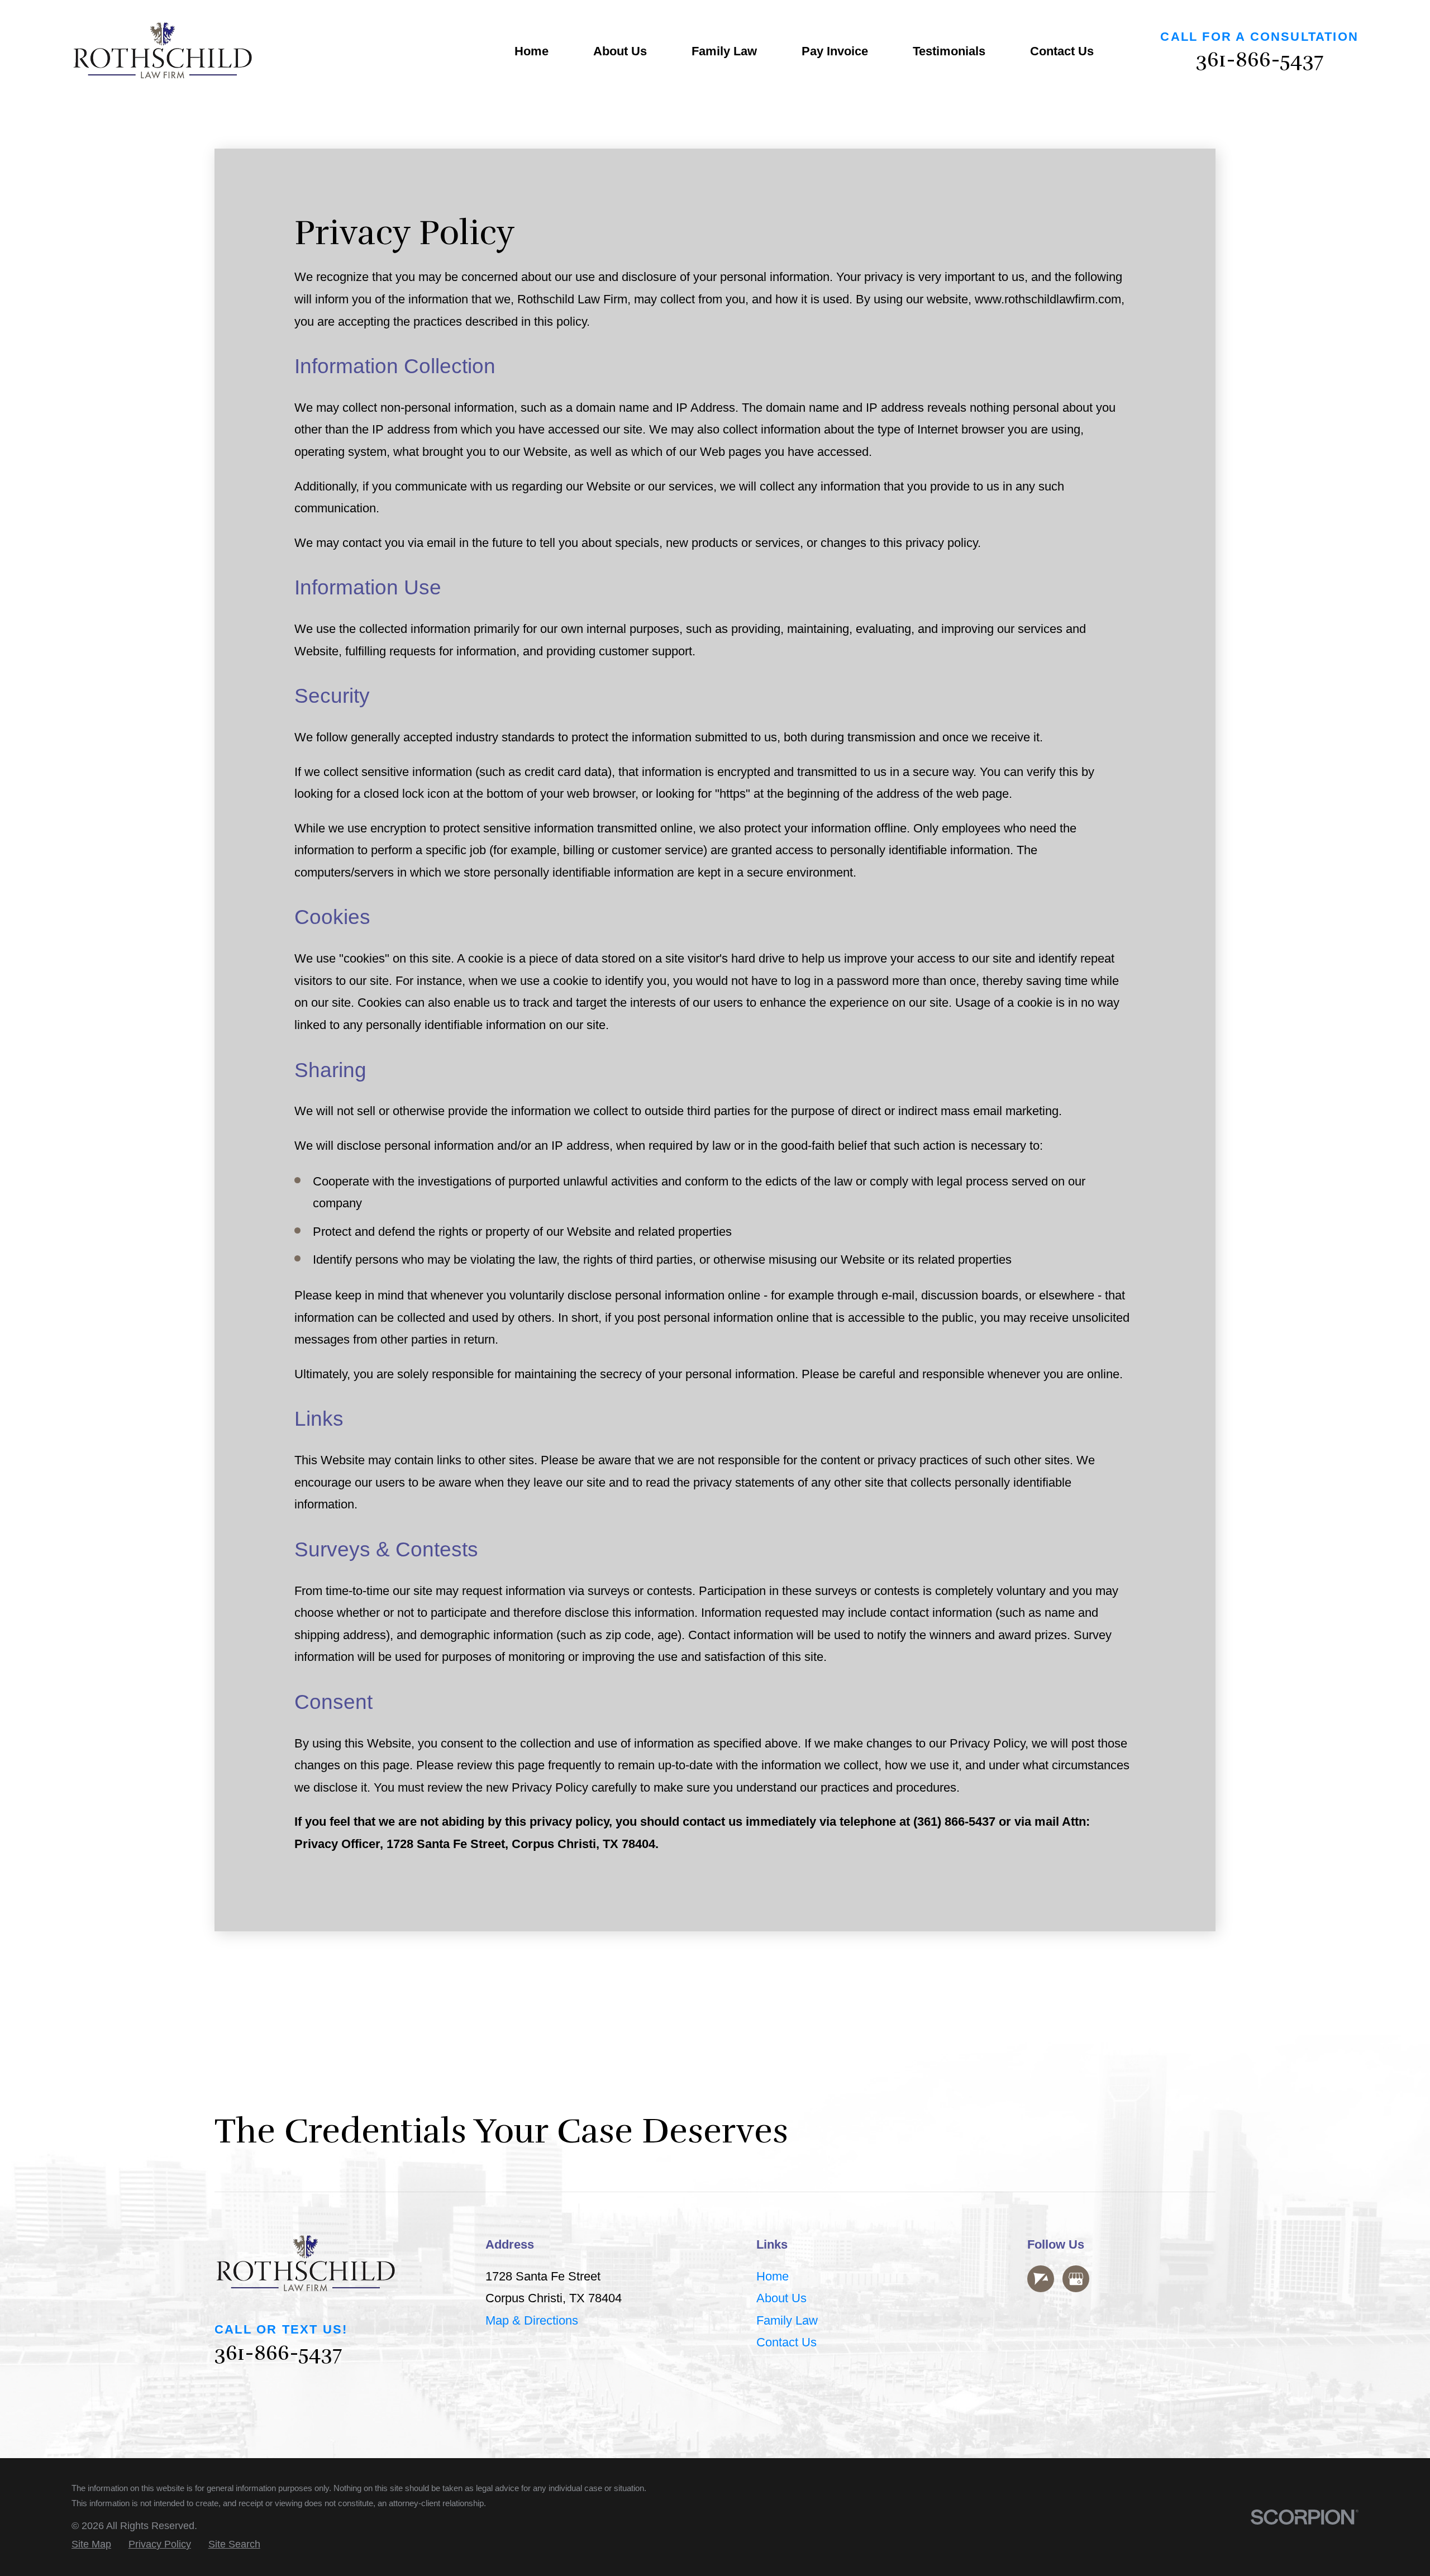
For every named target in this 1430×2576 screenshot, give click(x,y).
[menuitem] (91, 2544)
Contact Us (786, 2342)
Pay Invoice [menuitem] (835, 51)
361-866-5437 (1260, 60)
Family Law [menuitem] (724, 51)
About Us (781, 2298)
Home (773, 2276)
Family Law (787, 2320)
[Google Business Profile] (1076, 2279)
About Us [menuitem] (620, 51)
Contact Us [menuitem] (1062, 51)
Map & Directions (532, 2320)
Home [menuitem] (532, 51)
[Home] (163, 52)
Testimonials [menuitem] (949, 51)
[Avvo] (1041, 2279)
